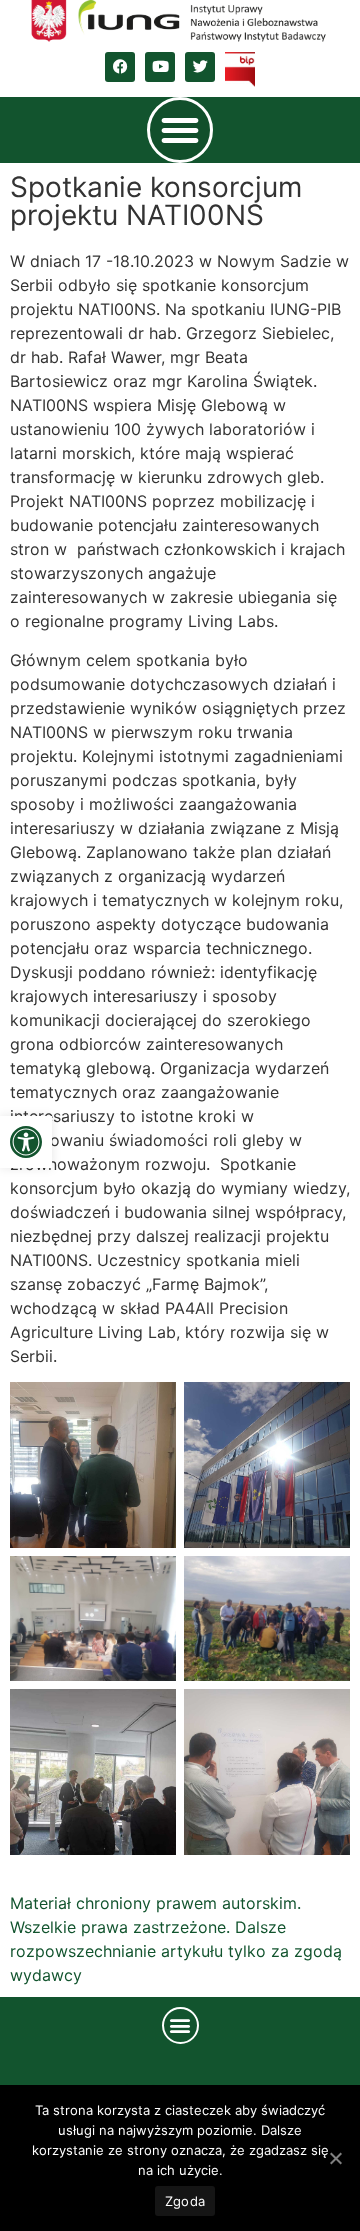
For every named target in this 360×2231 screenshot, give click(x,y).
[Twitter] (200, 67)
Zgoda (185, 2201)
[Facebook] (120, 67)
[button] (26, 1142)
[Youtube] (160, 67)
